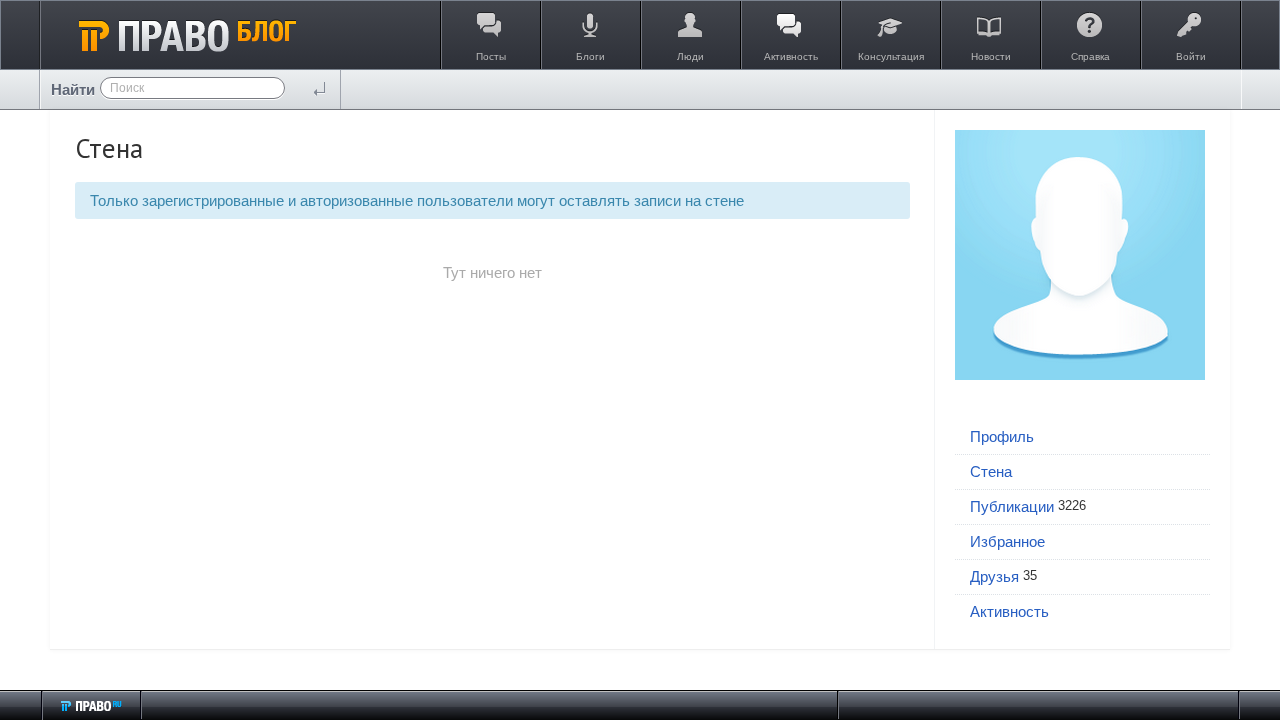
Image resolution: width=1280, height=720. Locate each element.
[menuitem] (1082, 437)
